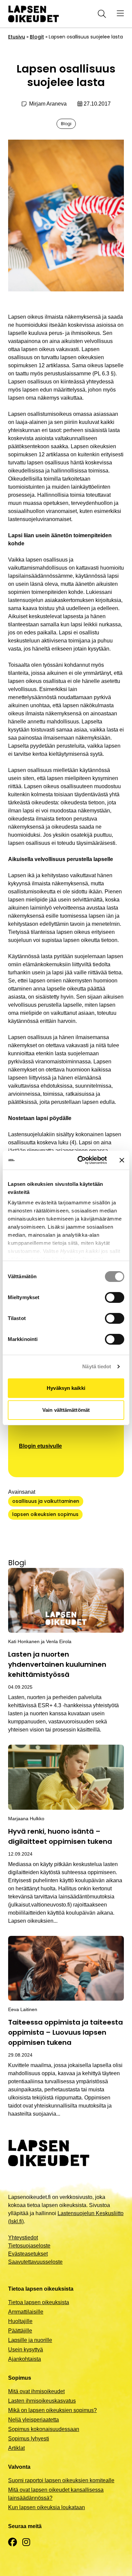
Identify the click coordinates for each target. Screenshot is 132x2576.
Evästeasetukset (28, 2254)
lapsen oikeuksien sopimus (45, 1514)
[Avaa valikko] (120, 14)
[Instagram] (26, 2542)
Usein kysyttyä (26, 2350)
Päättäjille (20, 2331)
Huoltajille (20, 2321)
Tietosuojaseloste (29, 2246)
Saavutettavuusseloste (35, 2262)
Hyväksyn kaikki (66, 1388)
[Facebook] (13, 2542)
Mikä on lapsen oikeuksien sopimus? (52, 2410)
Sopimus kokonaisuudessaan (44, 2429)
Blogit (37, 37)
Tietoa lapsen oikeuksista (39, 2302)
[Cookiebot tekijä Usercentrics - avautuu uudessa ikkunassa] (80, 1160)
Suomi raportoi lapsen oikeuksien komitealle (61, 2480)
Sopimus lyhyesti (29, 2439)
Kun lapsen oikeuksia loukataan (47, 2507)
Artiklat (16, 2448)
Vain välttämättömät (66, 1410)
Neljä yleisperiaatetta (34, 2420)
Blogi (66, 124)
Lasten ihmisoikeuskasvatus (42, 2401)
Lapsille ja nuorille (30, 2340)
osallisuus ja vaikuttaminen (46, 1501)
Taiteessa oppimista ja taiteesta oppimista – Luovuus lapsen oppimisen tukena (65, 2032)
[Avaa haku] (101, 14)
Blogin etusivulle (40, 1446)
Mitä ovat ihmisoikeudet (36, 2391)
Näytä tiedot (97, 1366)
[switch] (115, 1297)
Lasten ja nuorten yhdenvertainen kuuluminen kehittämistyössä (57, 1664)
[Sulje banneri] (122, 1160)
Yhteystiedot (23, 2238)
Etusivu (17, 37)
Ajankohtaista (25, 2359)
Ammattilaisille (26, 2312)
